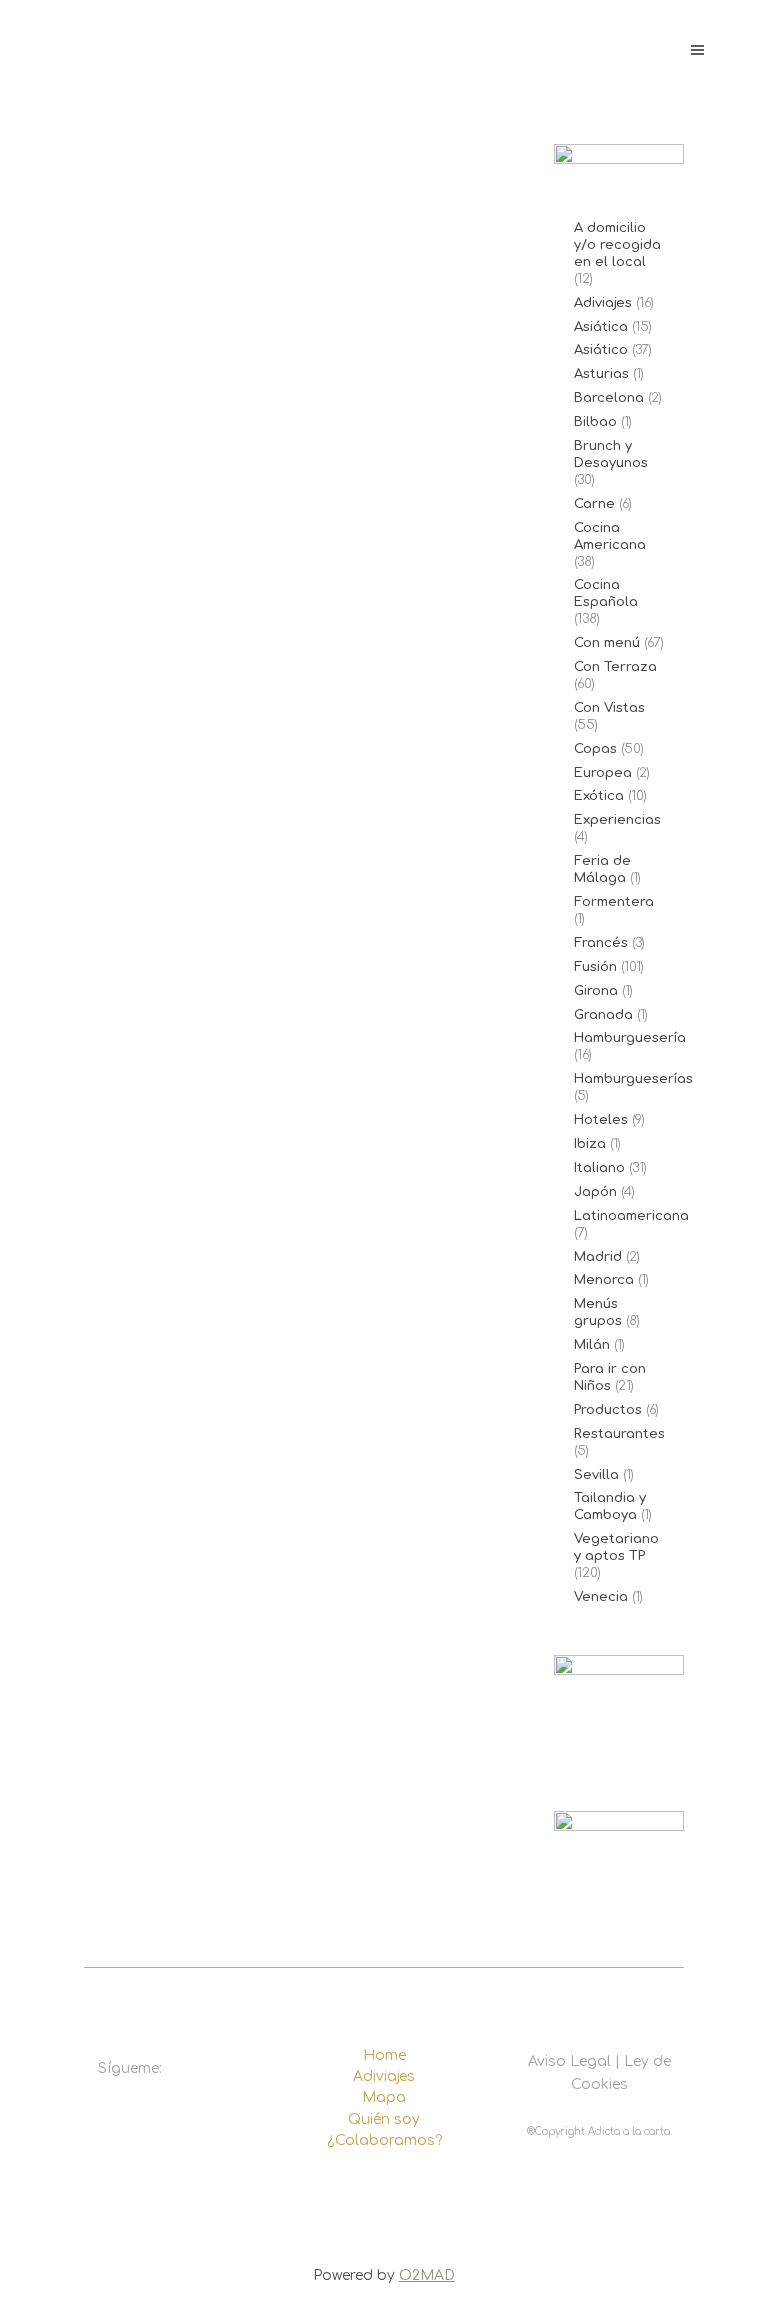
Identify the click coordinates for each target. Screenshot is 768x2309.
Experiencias (617, 820)
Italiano (599, 1168)
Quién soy (384, 2119)
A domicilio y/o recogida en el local (617, 245)
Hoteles (601, 1120)
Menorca (604, 1280)
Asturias (601, 374)
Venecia (601, 1597)
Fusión (595, 967)
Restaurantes (619, 1434)
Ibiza (590, 1144)
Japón (595, 1192)
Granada (603, 1015)
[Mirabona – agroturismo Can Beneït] (299, 438)
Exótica (599, 796)
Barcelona (609, 398)
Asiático (601, 350)
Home (384, 2055)
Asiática (601, 327)
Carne (594, 504)
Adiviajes (603, 303)
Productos (608, 1410)
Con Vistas (609, 708)
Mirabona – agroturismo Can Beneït (291, 699)
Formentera (614, 902)
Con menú (607, 643)
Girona (596, 991)
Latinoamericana (631, 1216)
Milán (592, 1345)
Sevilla (596, 1475)
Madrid (598, 1257)
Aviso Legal (569, 2061)
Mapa (384, 2097)
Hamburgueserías (633, 1079)
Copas (595, 749)
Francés (601, 943)
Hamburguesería (630, 1038)
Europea (603, 773)
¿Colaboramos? (384, 2140)
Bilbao (595, 422)
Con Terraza (615, 667)
